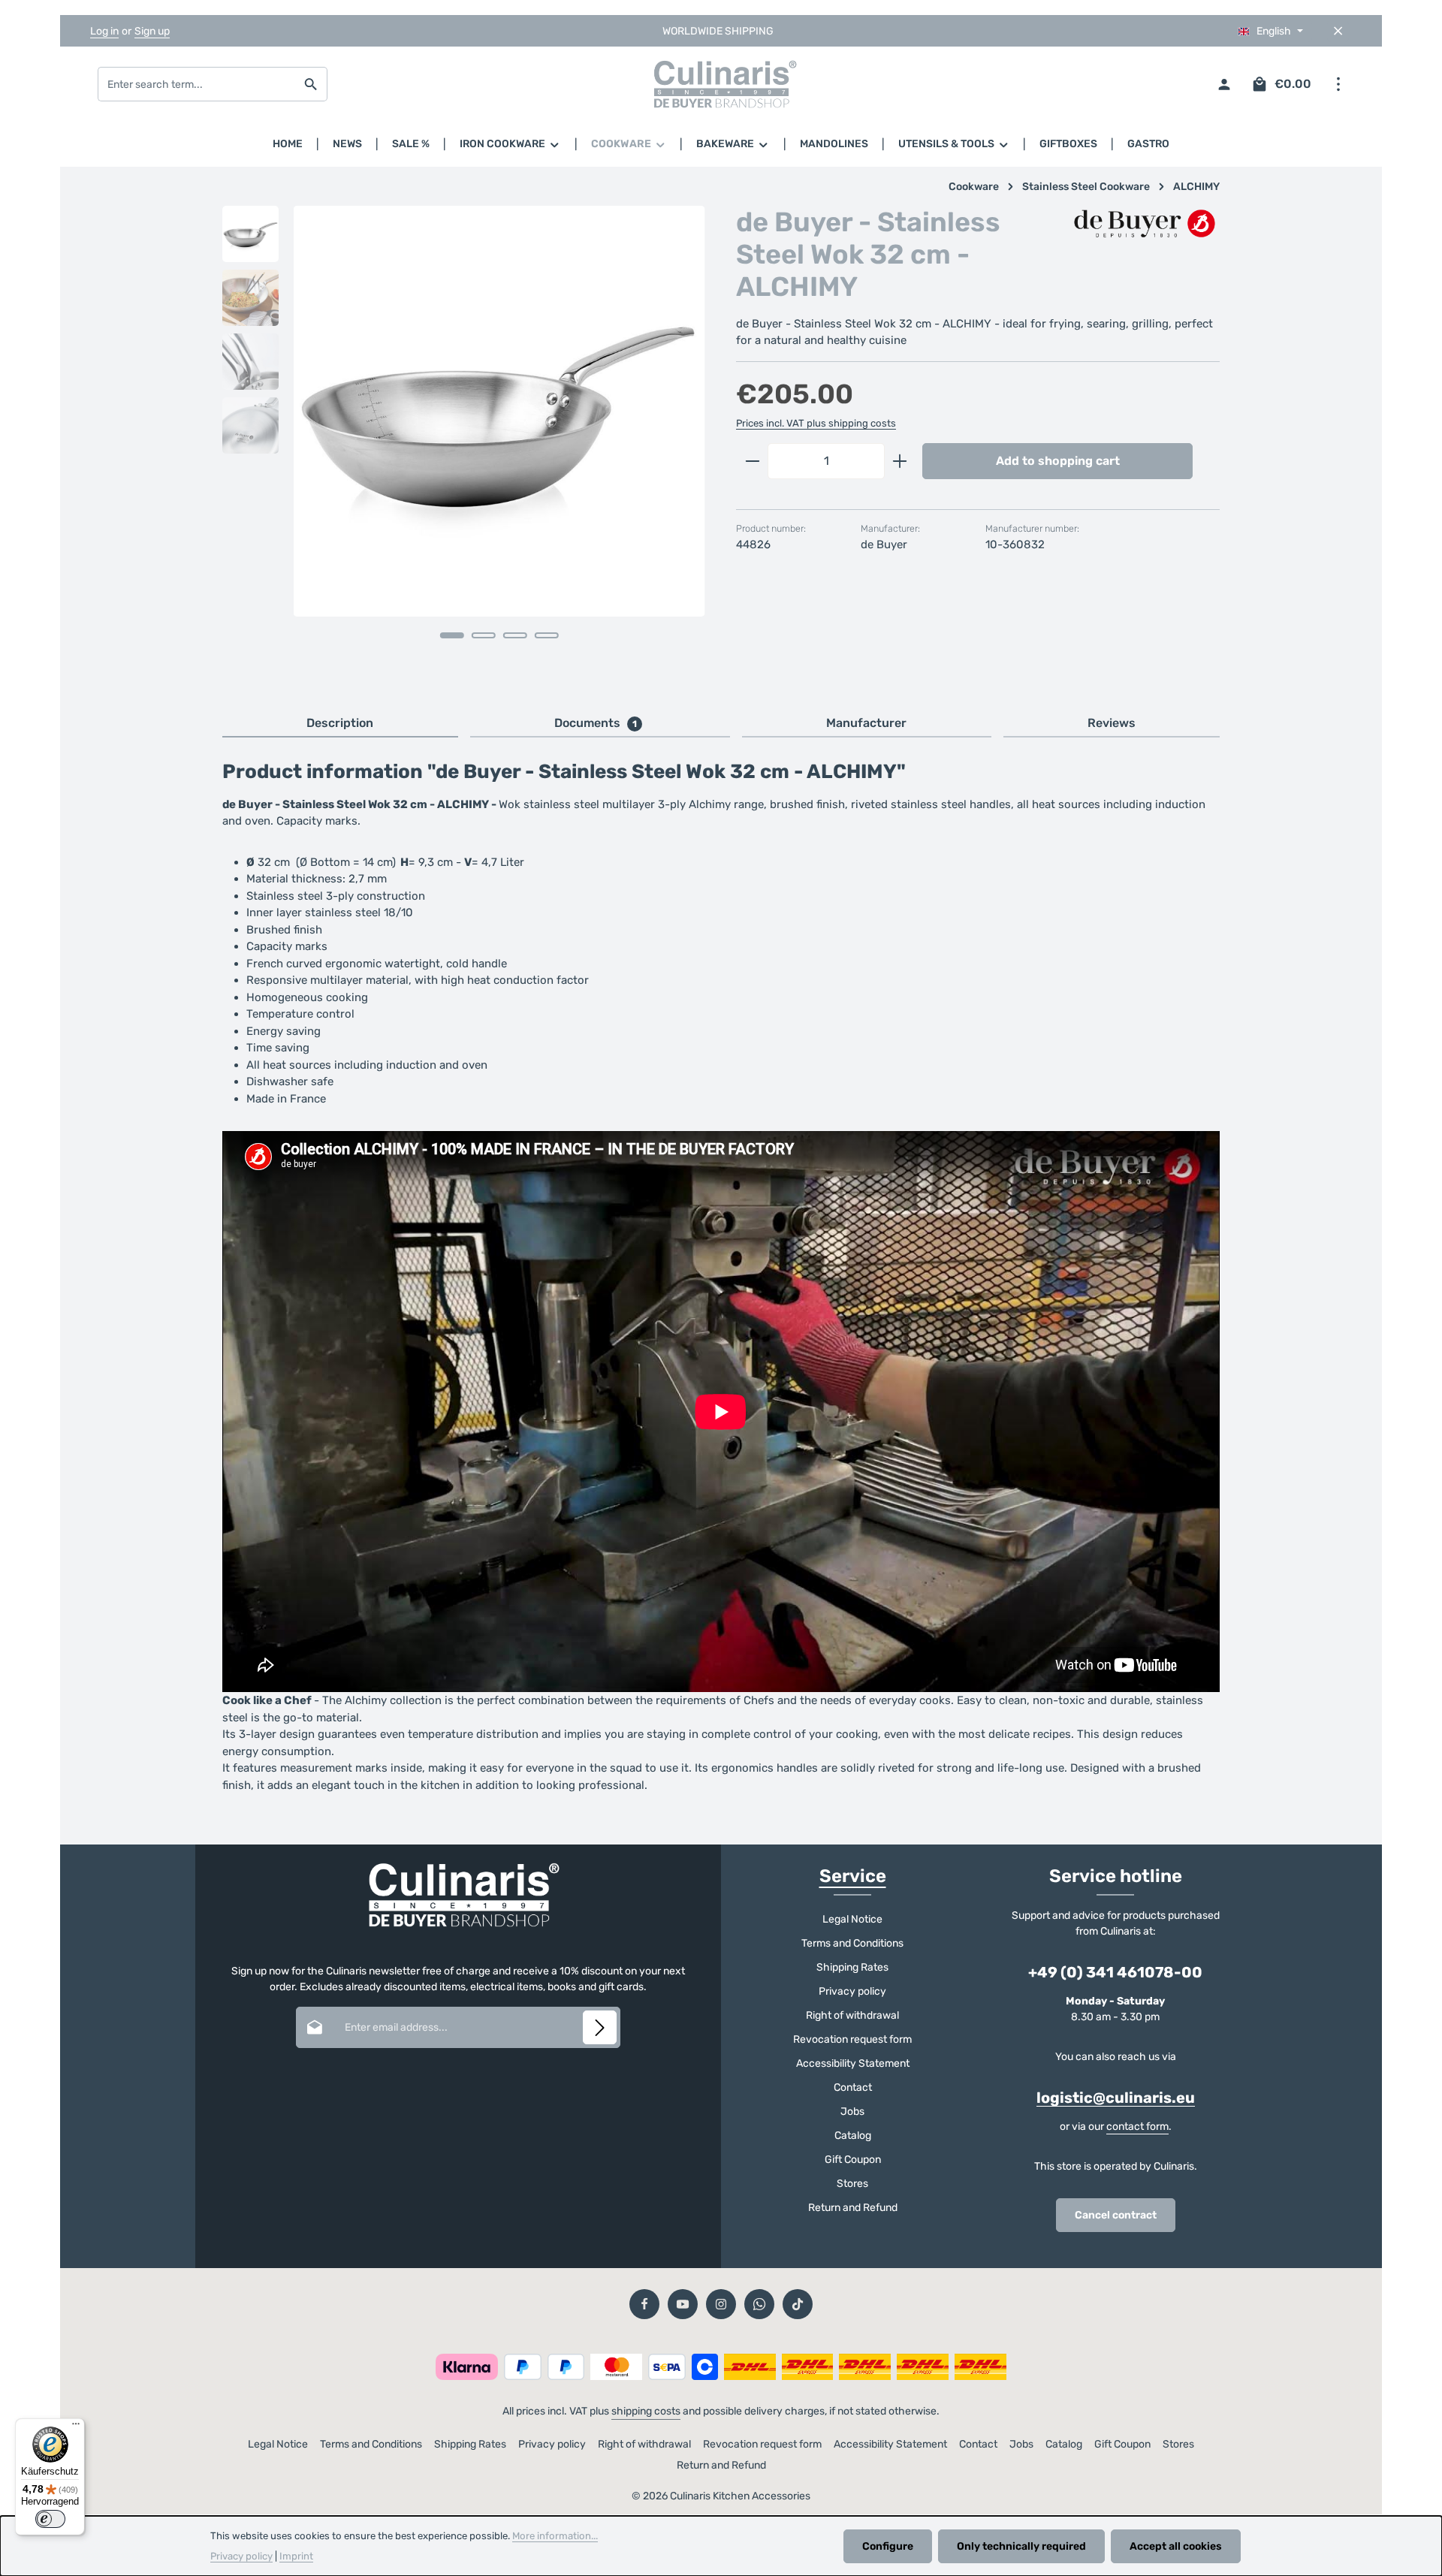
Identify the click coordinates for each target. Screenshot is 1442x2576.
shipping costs (646, 2411)
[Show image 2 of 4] (484, 635)
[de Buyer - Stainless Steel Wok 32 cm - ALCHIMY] (499, 411)
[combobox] (197, 84)
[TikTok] (798, 2304)
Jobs (852, 2111)
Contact (853, 2087)
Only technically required (1021, 2546)
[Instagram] (721, 2304)
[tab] (340, 724)
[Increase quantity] (900, 461)
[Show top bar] (1338, 84)
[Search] (311, 84)
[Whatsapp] (759, 2304)
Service (853, 1876)
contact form (1137, 2127)
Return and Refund (853, 2208)
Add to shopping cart (1058, 461)
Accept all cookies (1176, 2546)
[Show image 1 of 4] (452, 635)
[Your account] (1224, 84)
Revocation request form (852, 2039)
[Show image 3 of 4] (515, 635)
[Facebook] (644, 2304)
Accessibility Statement (853, 2063)
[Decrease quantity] (752, 461)
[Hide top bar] (1338, 31)
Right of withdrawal (852, 2015)
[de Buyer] (1145, 225)
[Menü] (76, 2427)
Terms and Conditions (852, 1943)
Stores (852, 2184)
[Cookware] (629, 144)
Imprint (296, 2556)
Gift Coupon (853, 2160)
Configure (888, 2546)
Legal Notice (852, 1919)
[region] (464, 443)
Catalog (853, 2136)
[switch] (50, 2519)
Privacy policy (852, 1991)
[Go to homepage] (721, 84)
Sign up (152, 31)
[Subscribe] (600, 2027)
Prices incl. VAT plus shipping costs (816, 423)
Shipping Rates (852, 1967)
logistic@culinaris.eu (1116, 2098)
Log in (104, 31)
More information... (555, 2536)
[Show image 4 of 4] (547, 635)
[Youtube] (683, 2304)
